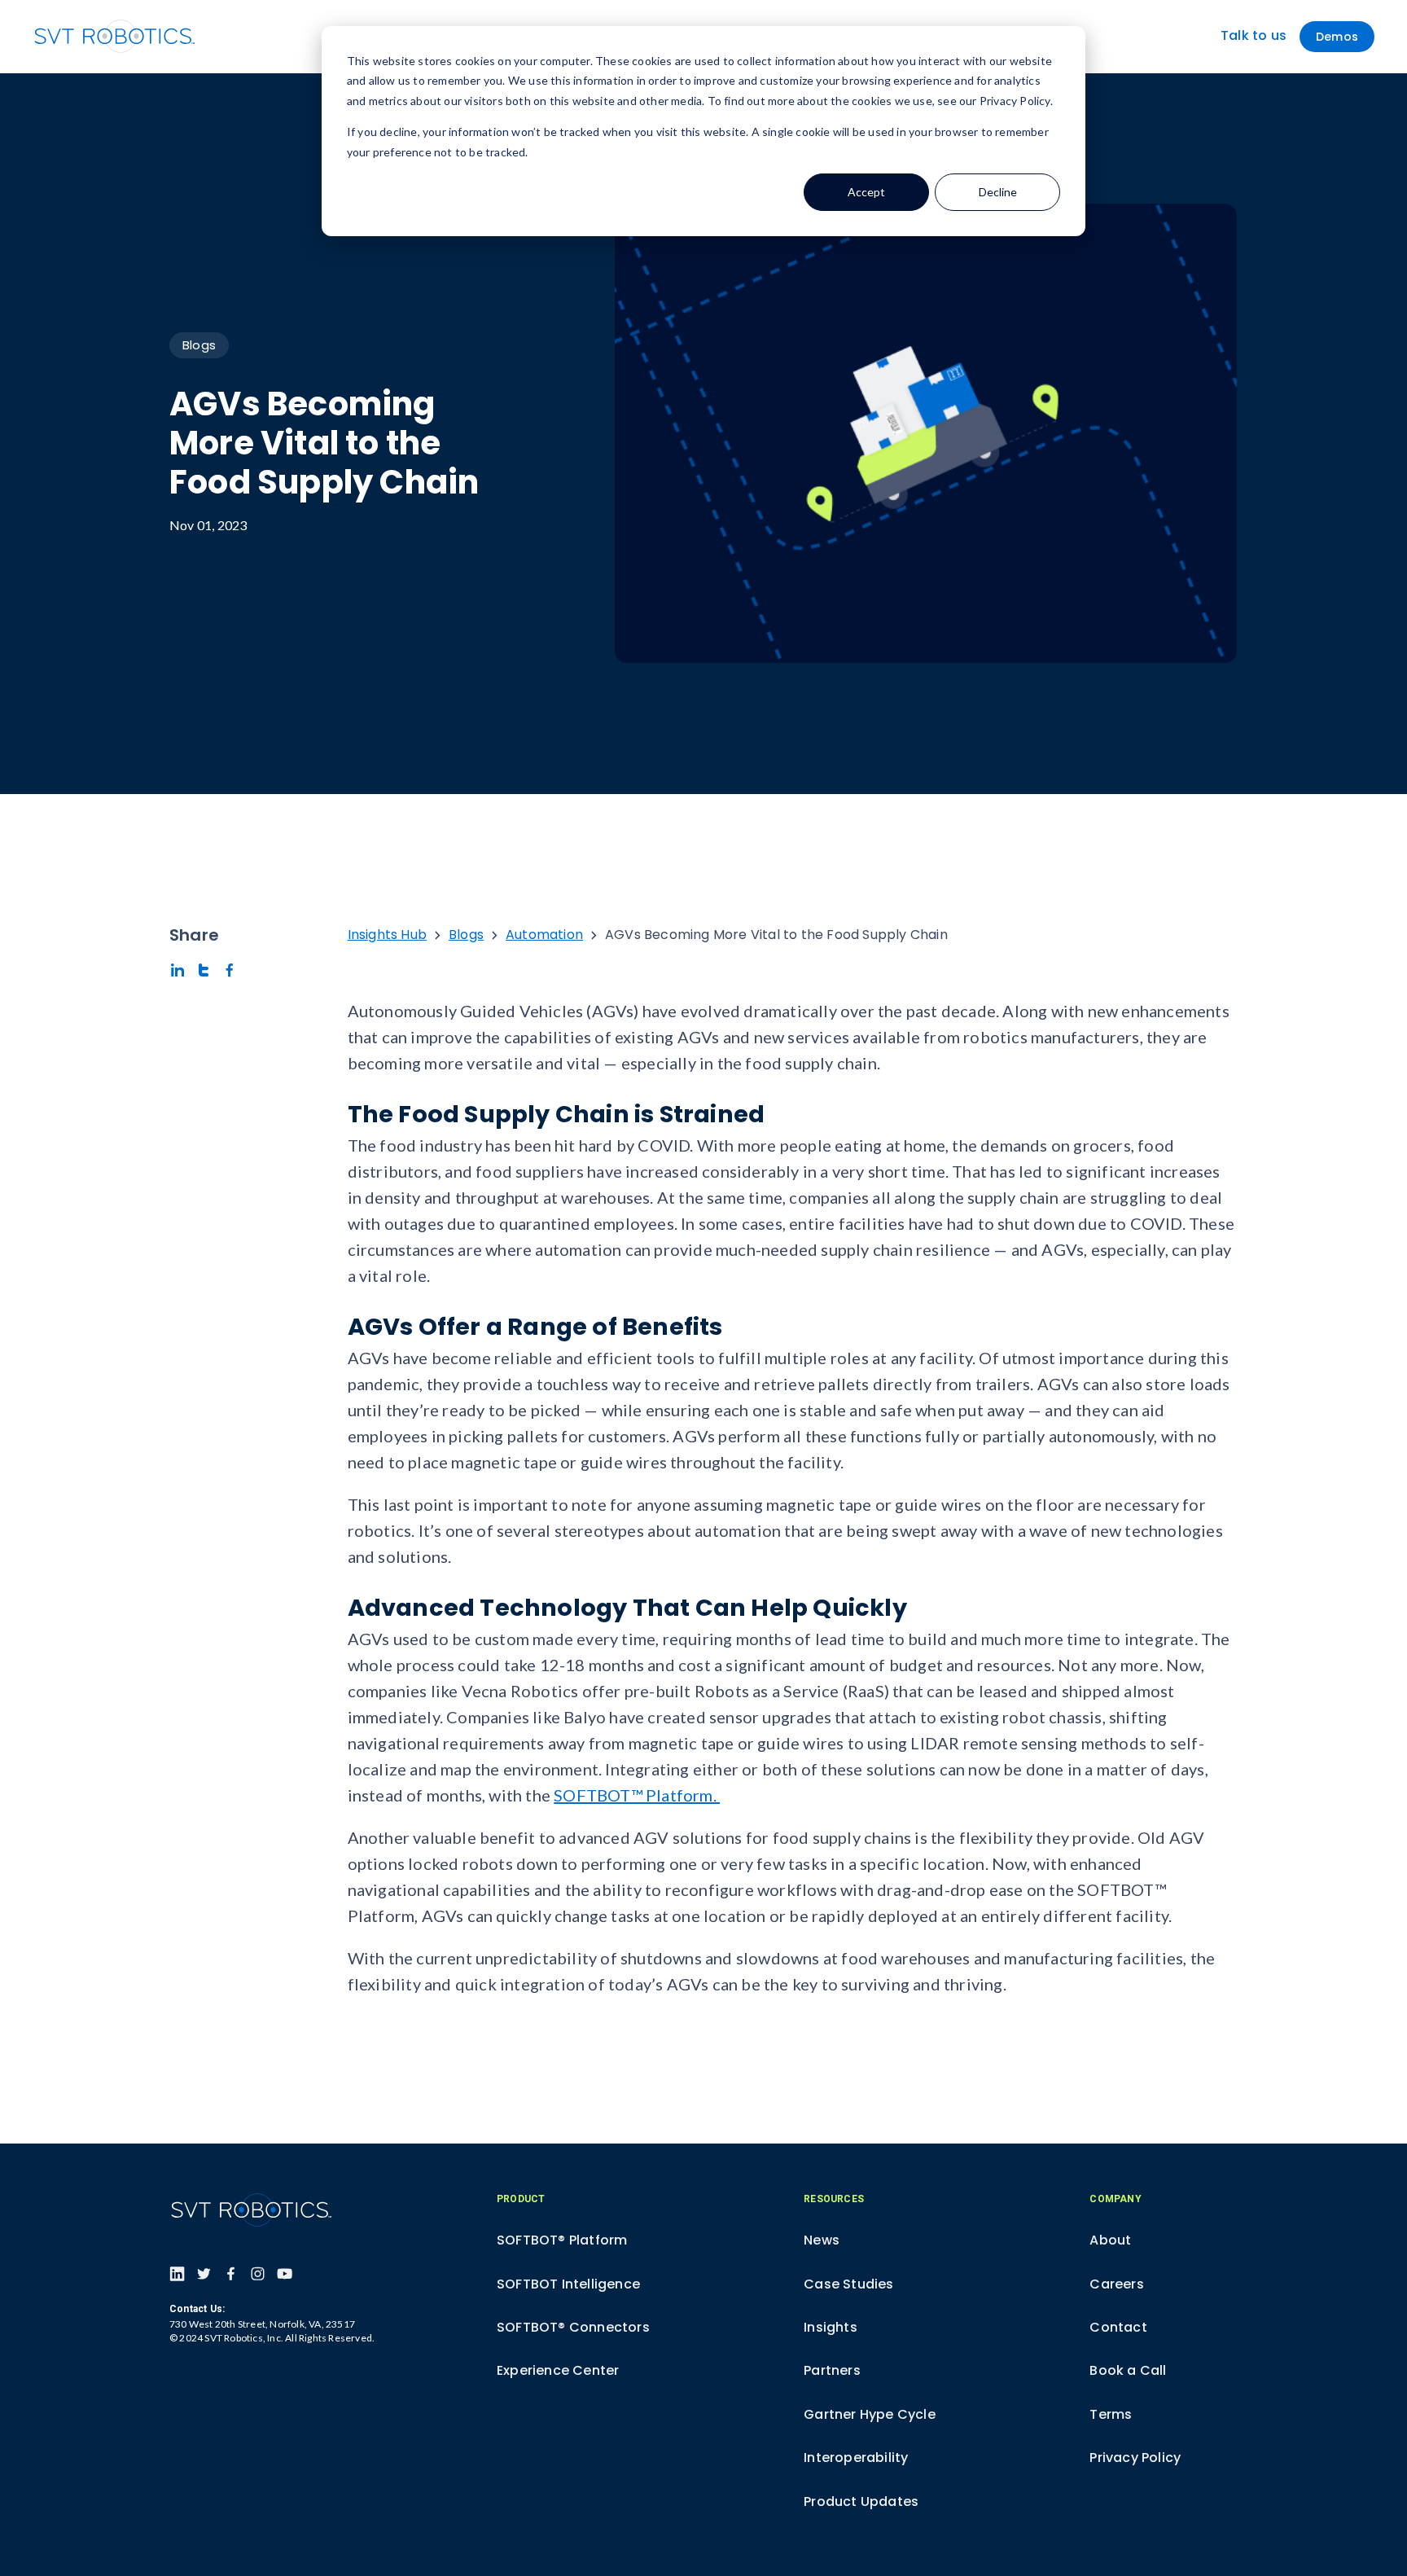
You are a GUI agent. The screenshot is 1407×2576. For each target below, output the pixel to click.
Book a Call (1128, 2370)
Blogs (199, 345)
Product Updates (861, 2501)
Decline (998, 192)
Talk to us (1254, 36)
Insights (831, 2327)
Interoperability (856, 2458)
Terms (1111, 2414)
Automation (544, 935)
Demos (1337, 37)
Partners (832, 2370)
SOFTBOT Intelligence (568, 2284)
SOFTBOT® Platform (562, 2240)
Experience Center (558, 2370)
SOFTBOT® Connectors (573, 2327)
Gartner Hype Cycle (870, 2414)
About (1110, 2240)
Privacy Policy (1135, 2458)
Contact (1118, 2327)
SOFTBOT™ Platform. (637, 1795)
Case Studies (848, 2284)
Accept (866, 192)
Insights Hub (387, 935)
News (822, 2240)
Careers (1116, 2284)
